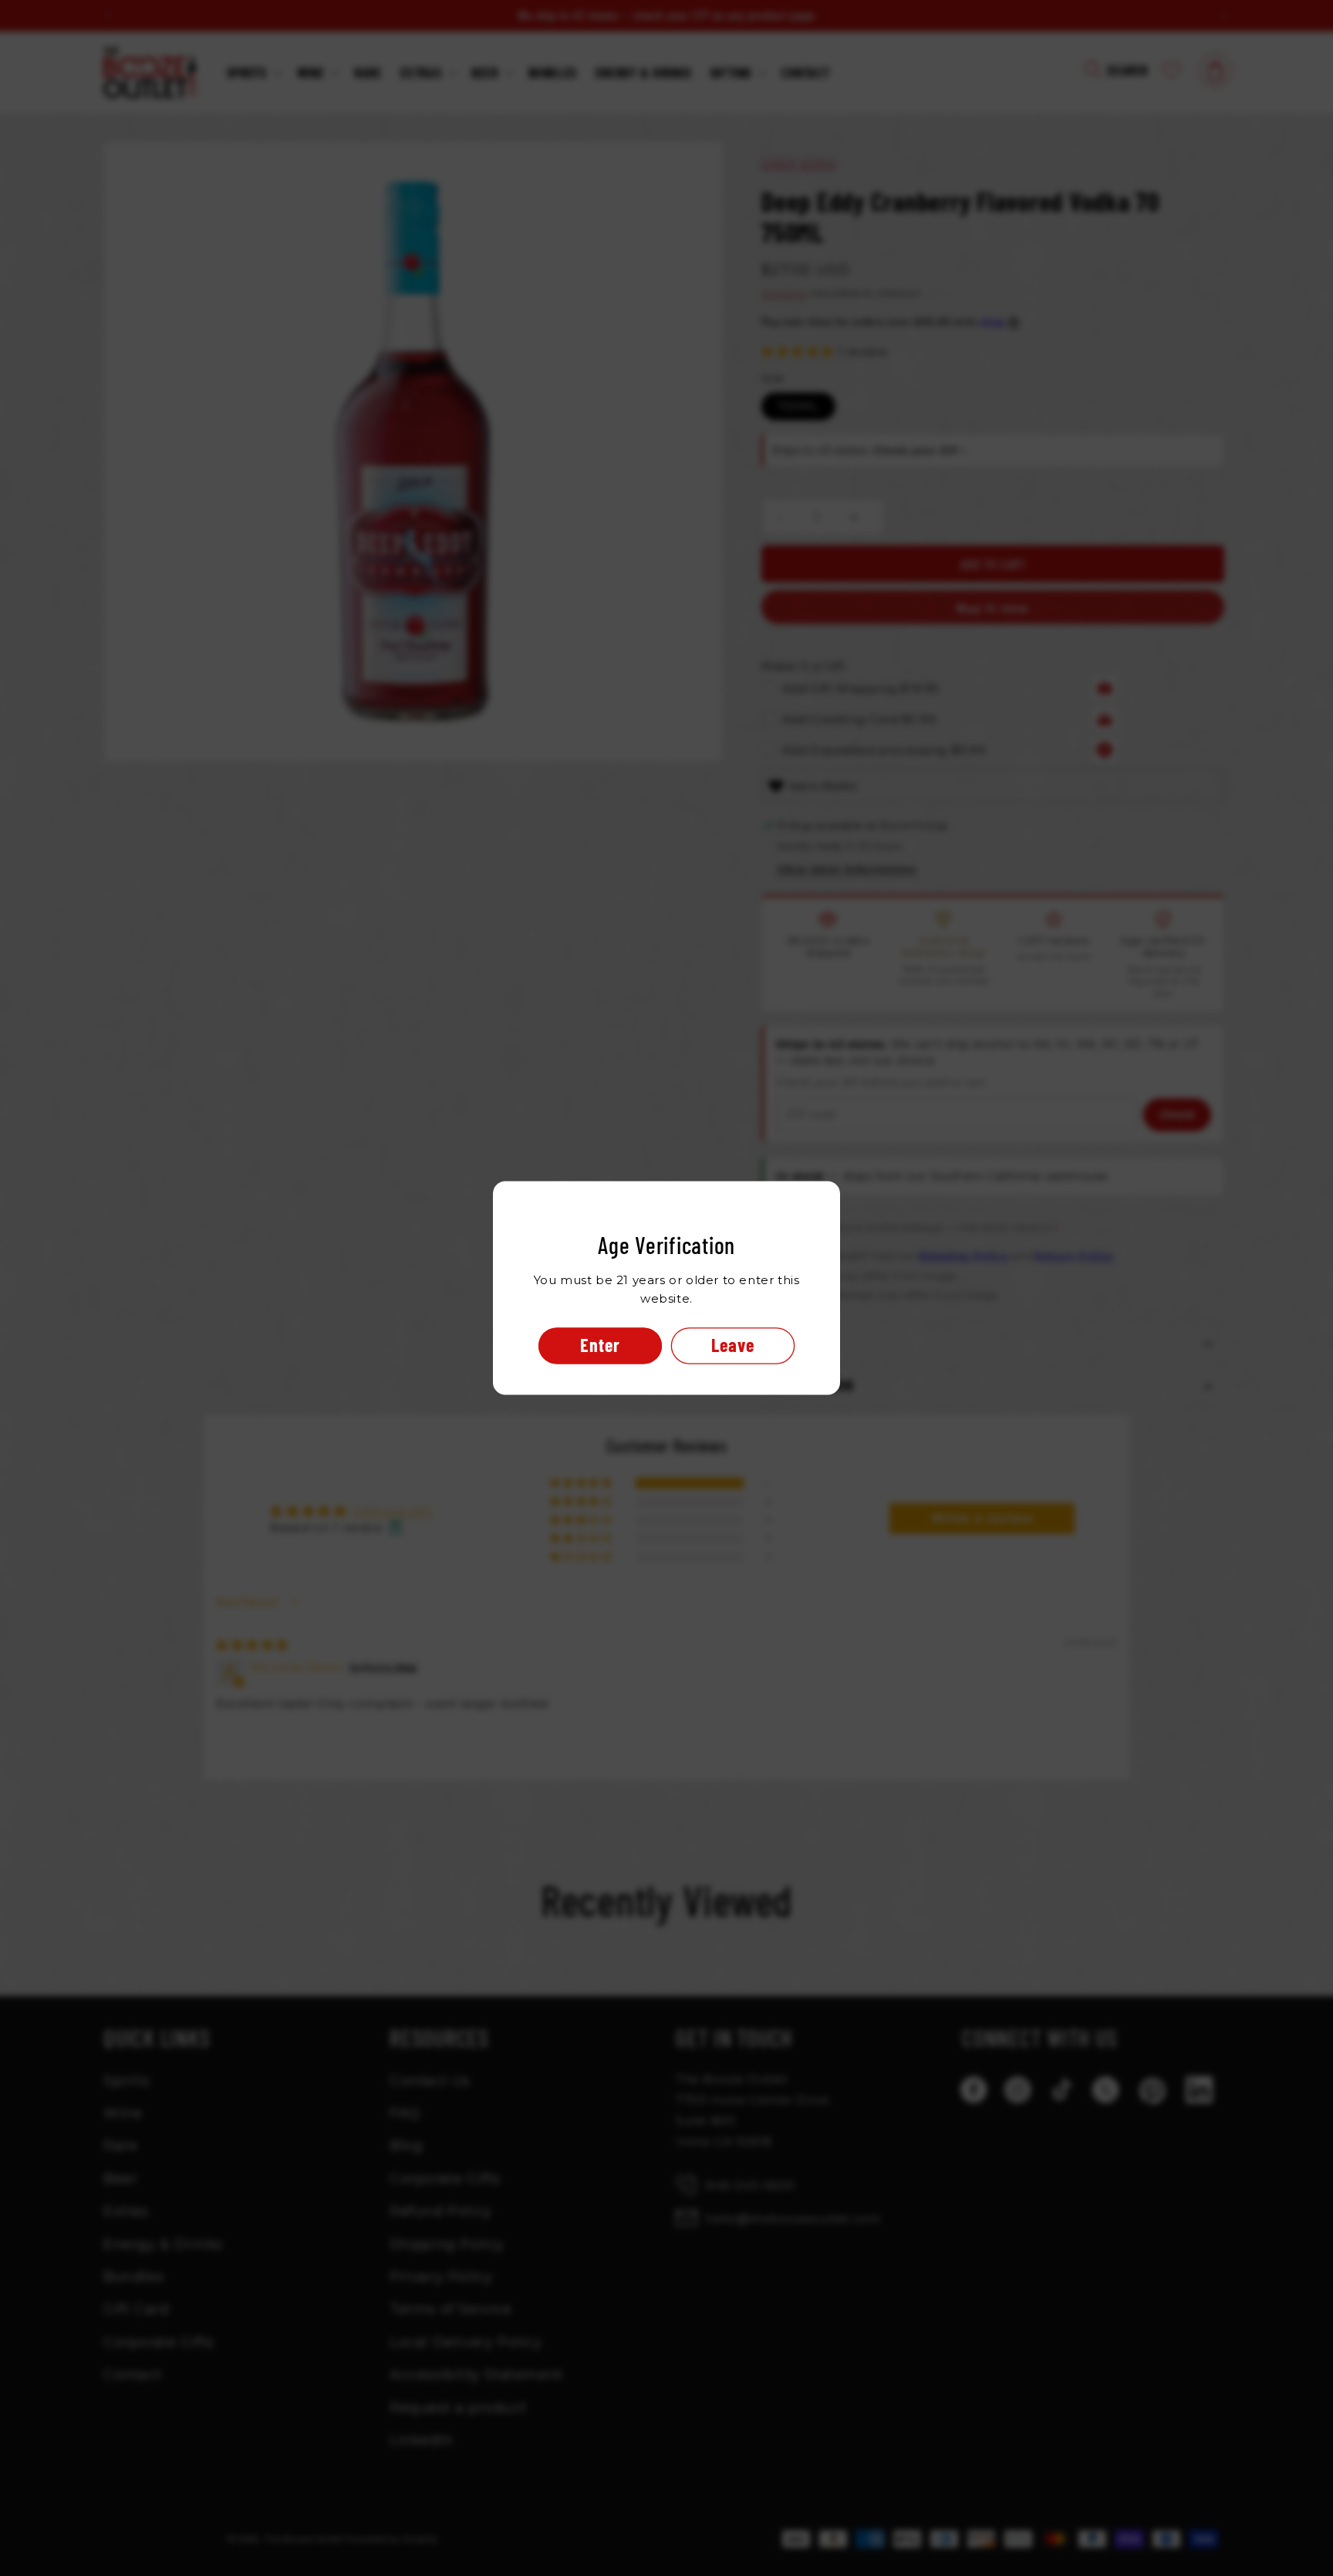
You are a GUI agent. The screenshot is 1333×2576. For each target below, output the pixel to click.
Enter (600, 1345)
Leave (733, 1345)
